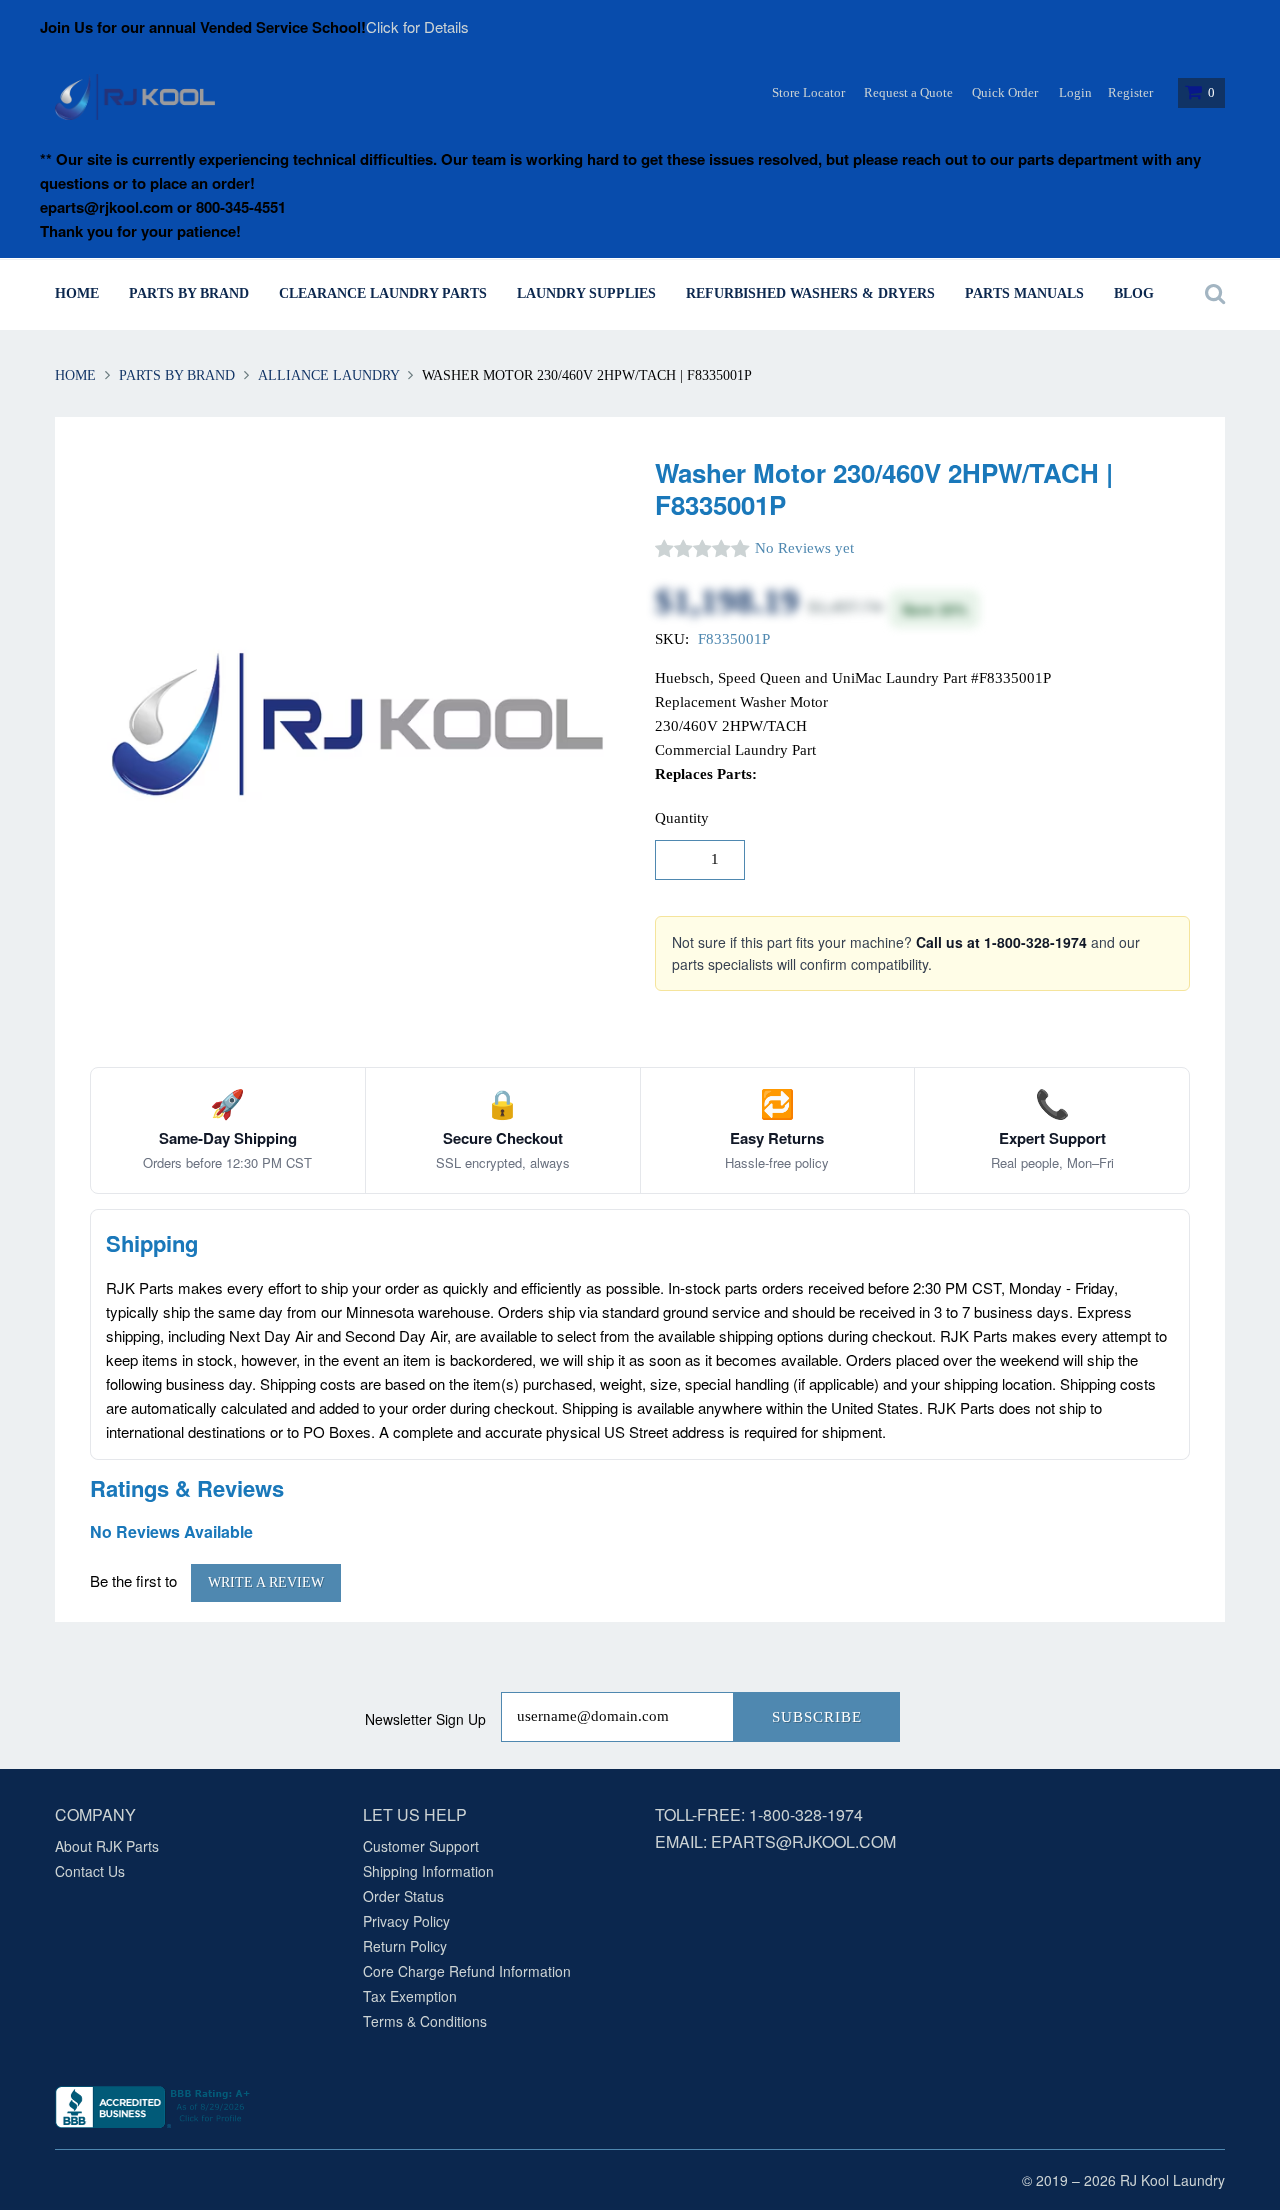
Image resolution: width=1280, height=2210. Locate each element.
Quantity (682, 818)
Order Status (403, 1896)
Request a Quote (908, 92)
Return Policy (405, 1946)
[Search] (1210, 294)
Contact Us (90, 1871)
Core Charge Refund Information (467, 1971)
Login (1075, 92)
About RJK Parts (107, 1846)
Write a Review (266, 1582)
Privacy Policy (406, 1921)
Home (77, 293)
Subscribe (817, 1717)
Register (1130, 92)
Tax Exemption (410, 1996)
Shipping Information (428, 1871)
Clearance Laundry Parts (383, 293)
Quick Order (1005, 92)
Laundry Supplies (586, 293)
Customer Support (421, 1846)
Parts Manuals (1024, 293)
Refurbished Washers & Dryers (810, 293)
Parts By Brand (189, 293)
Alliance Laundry (328, 375)
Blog (1134, 293)
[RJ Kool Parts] (135, 97)
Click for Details (417, 26)
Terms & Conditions (425, 2021)
